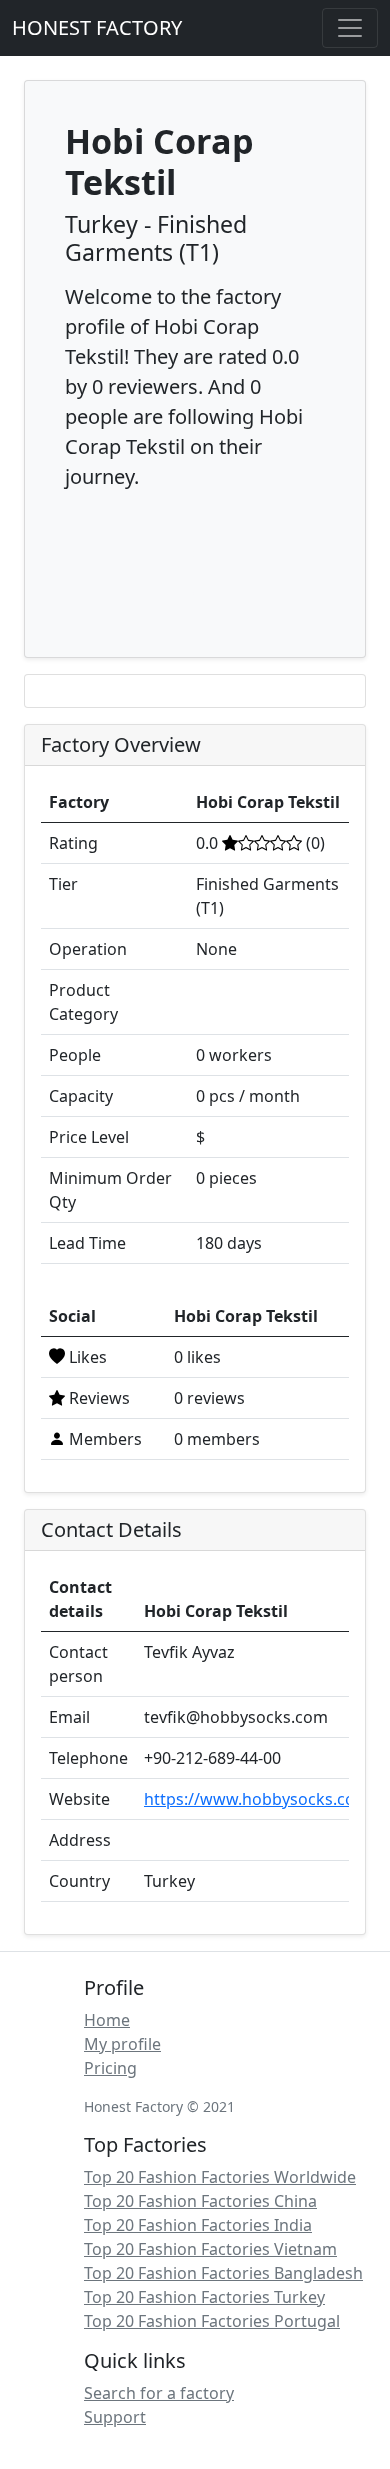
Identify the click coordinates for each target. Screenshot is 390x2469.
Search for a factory (159, 2393)
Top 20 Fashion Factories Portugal (212, 2321)
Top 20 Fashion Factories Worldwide (220, 2177)
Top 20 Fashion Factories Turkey (204, 2297)
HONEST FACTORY (97, 27)
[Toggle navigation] (350, 28)
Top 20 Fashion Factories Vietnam (210, 2249)
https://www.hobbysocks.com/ (260, 1799)
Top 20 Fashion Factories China (200, 2201)
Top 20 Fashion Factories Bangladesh (223, 2273)
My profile (122, 2044)
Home (107, 2020)
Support (115, 2417)
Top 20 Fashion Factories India (198, 2225)
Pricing (110, 2068)
